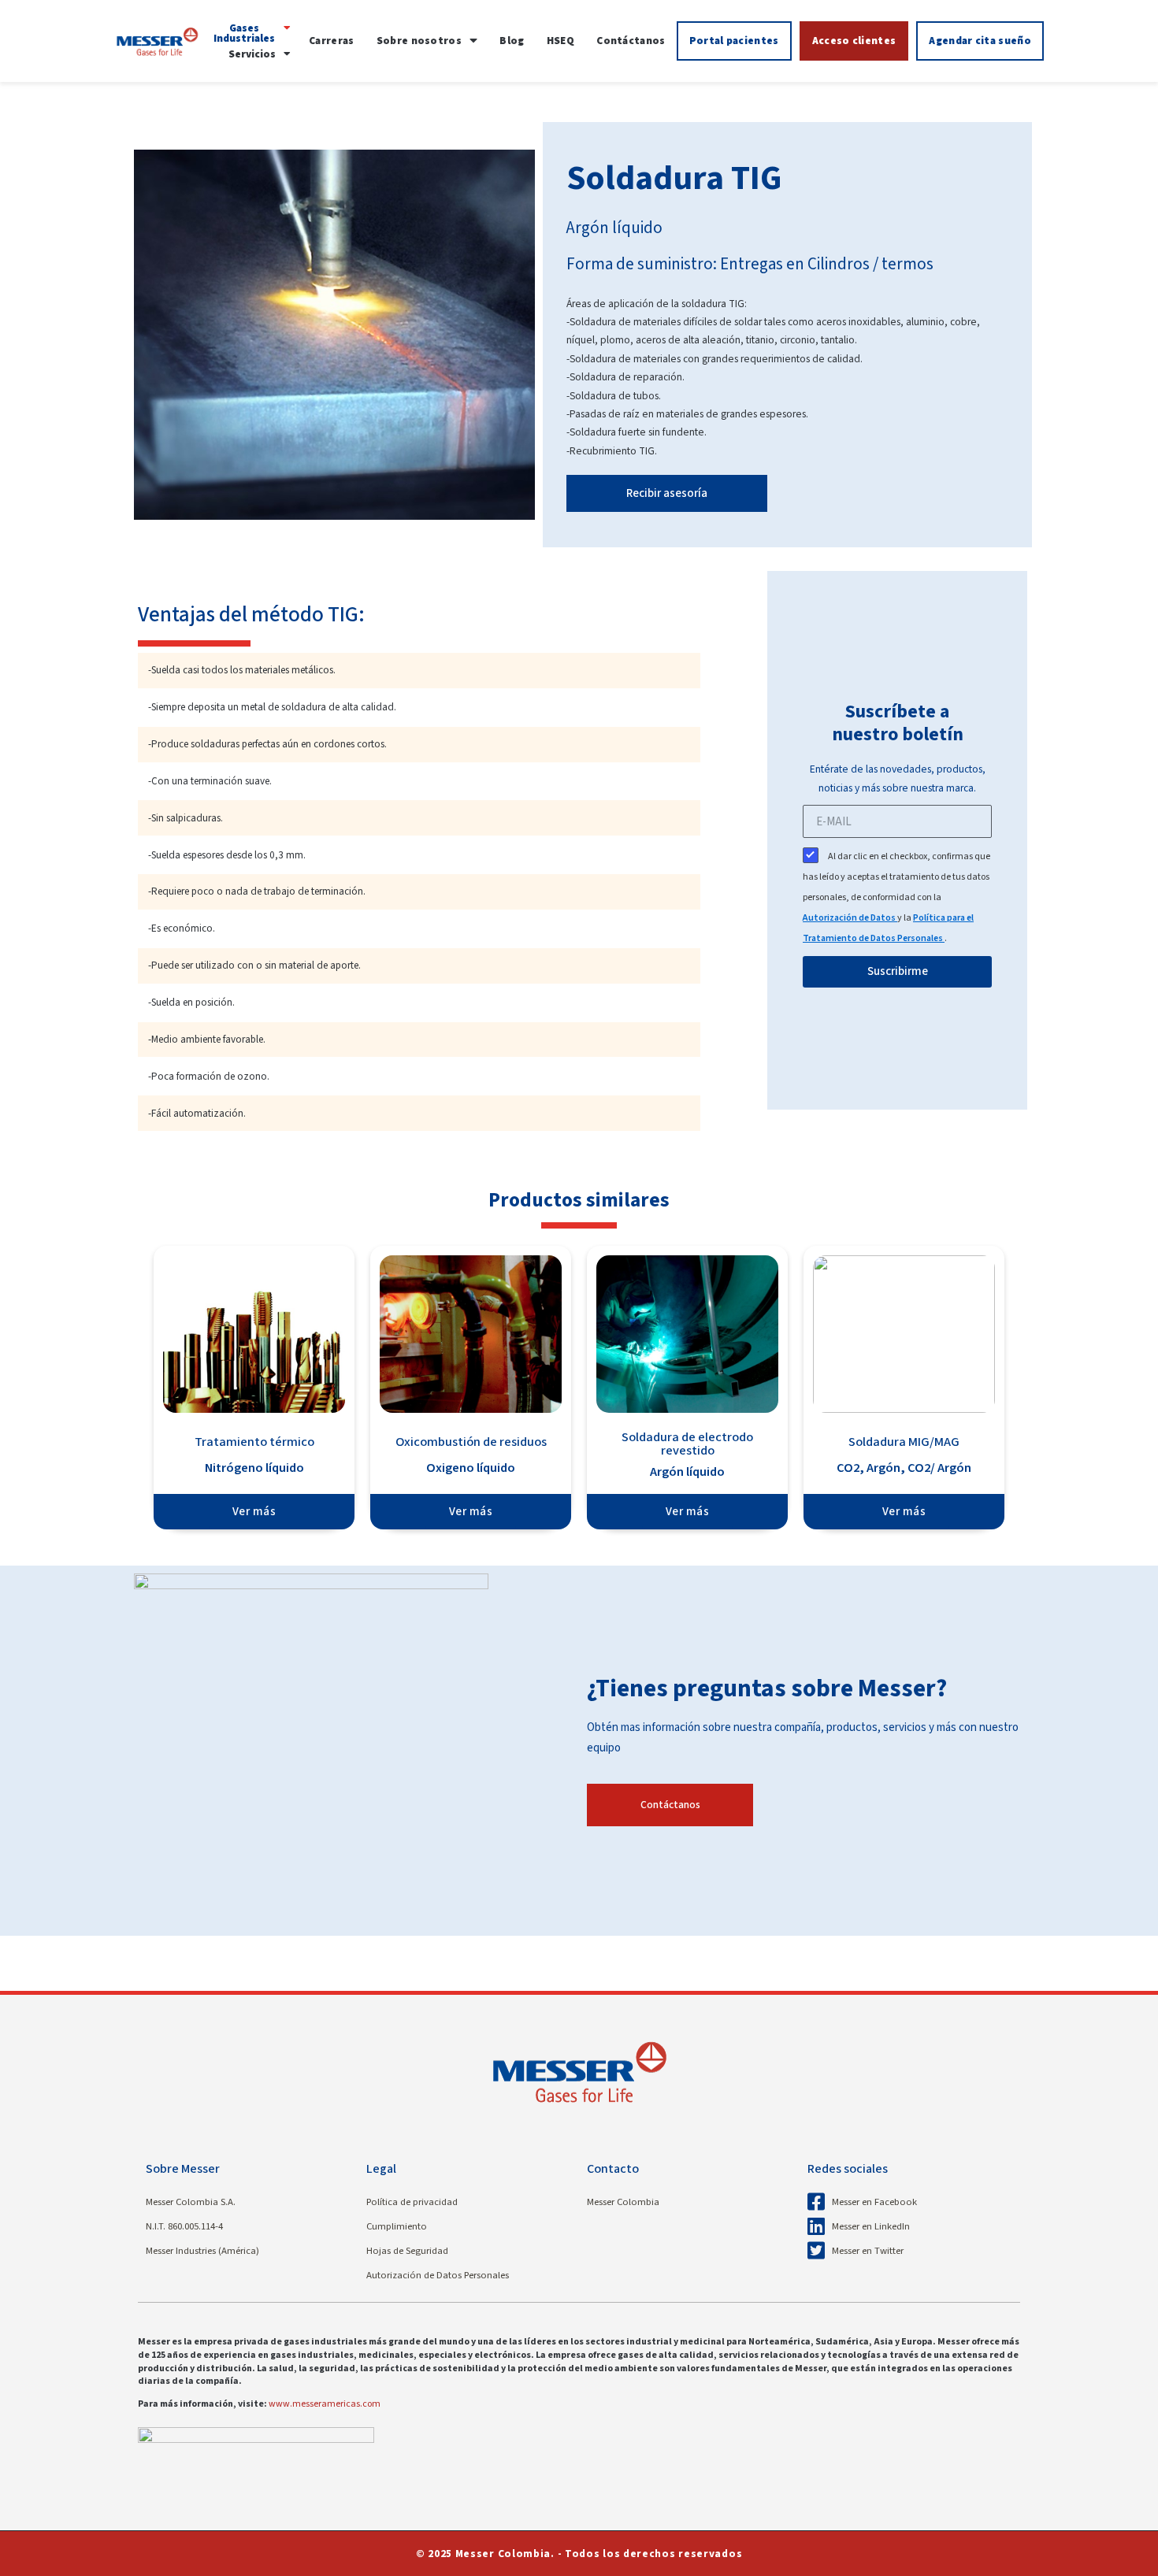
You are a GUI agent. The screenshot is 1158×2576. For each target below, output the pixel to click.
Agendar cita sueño (980, 41)
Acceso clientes (854, 41)
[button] (251, 33)
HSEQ (560, 41)
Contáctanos (631, 41)
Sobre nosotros (419, 41)
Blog (512, 41)
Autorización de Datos (850, 918)
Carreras (331, 41)
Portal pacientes (734, 41)
